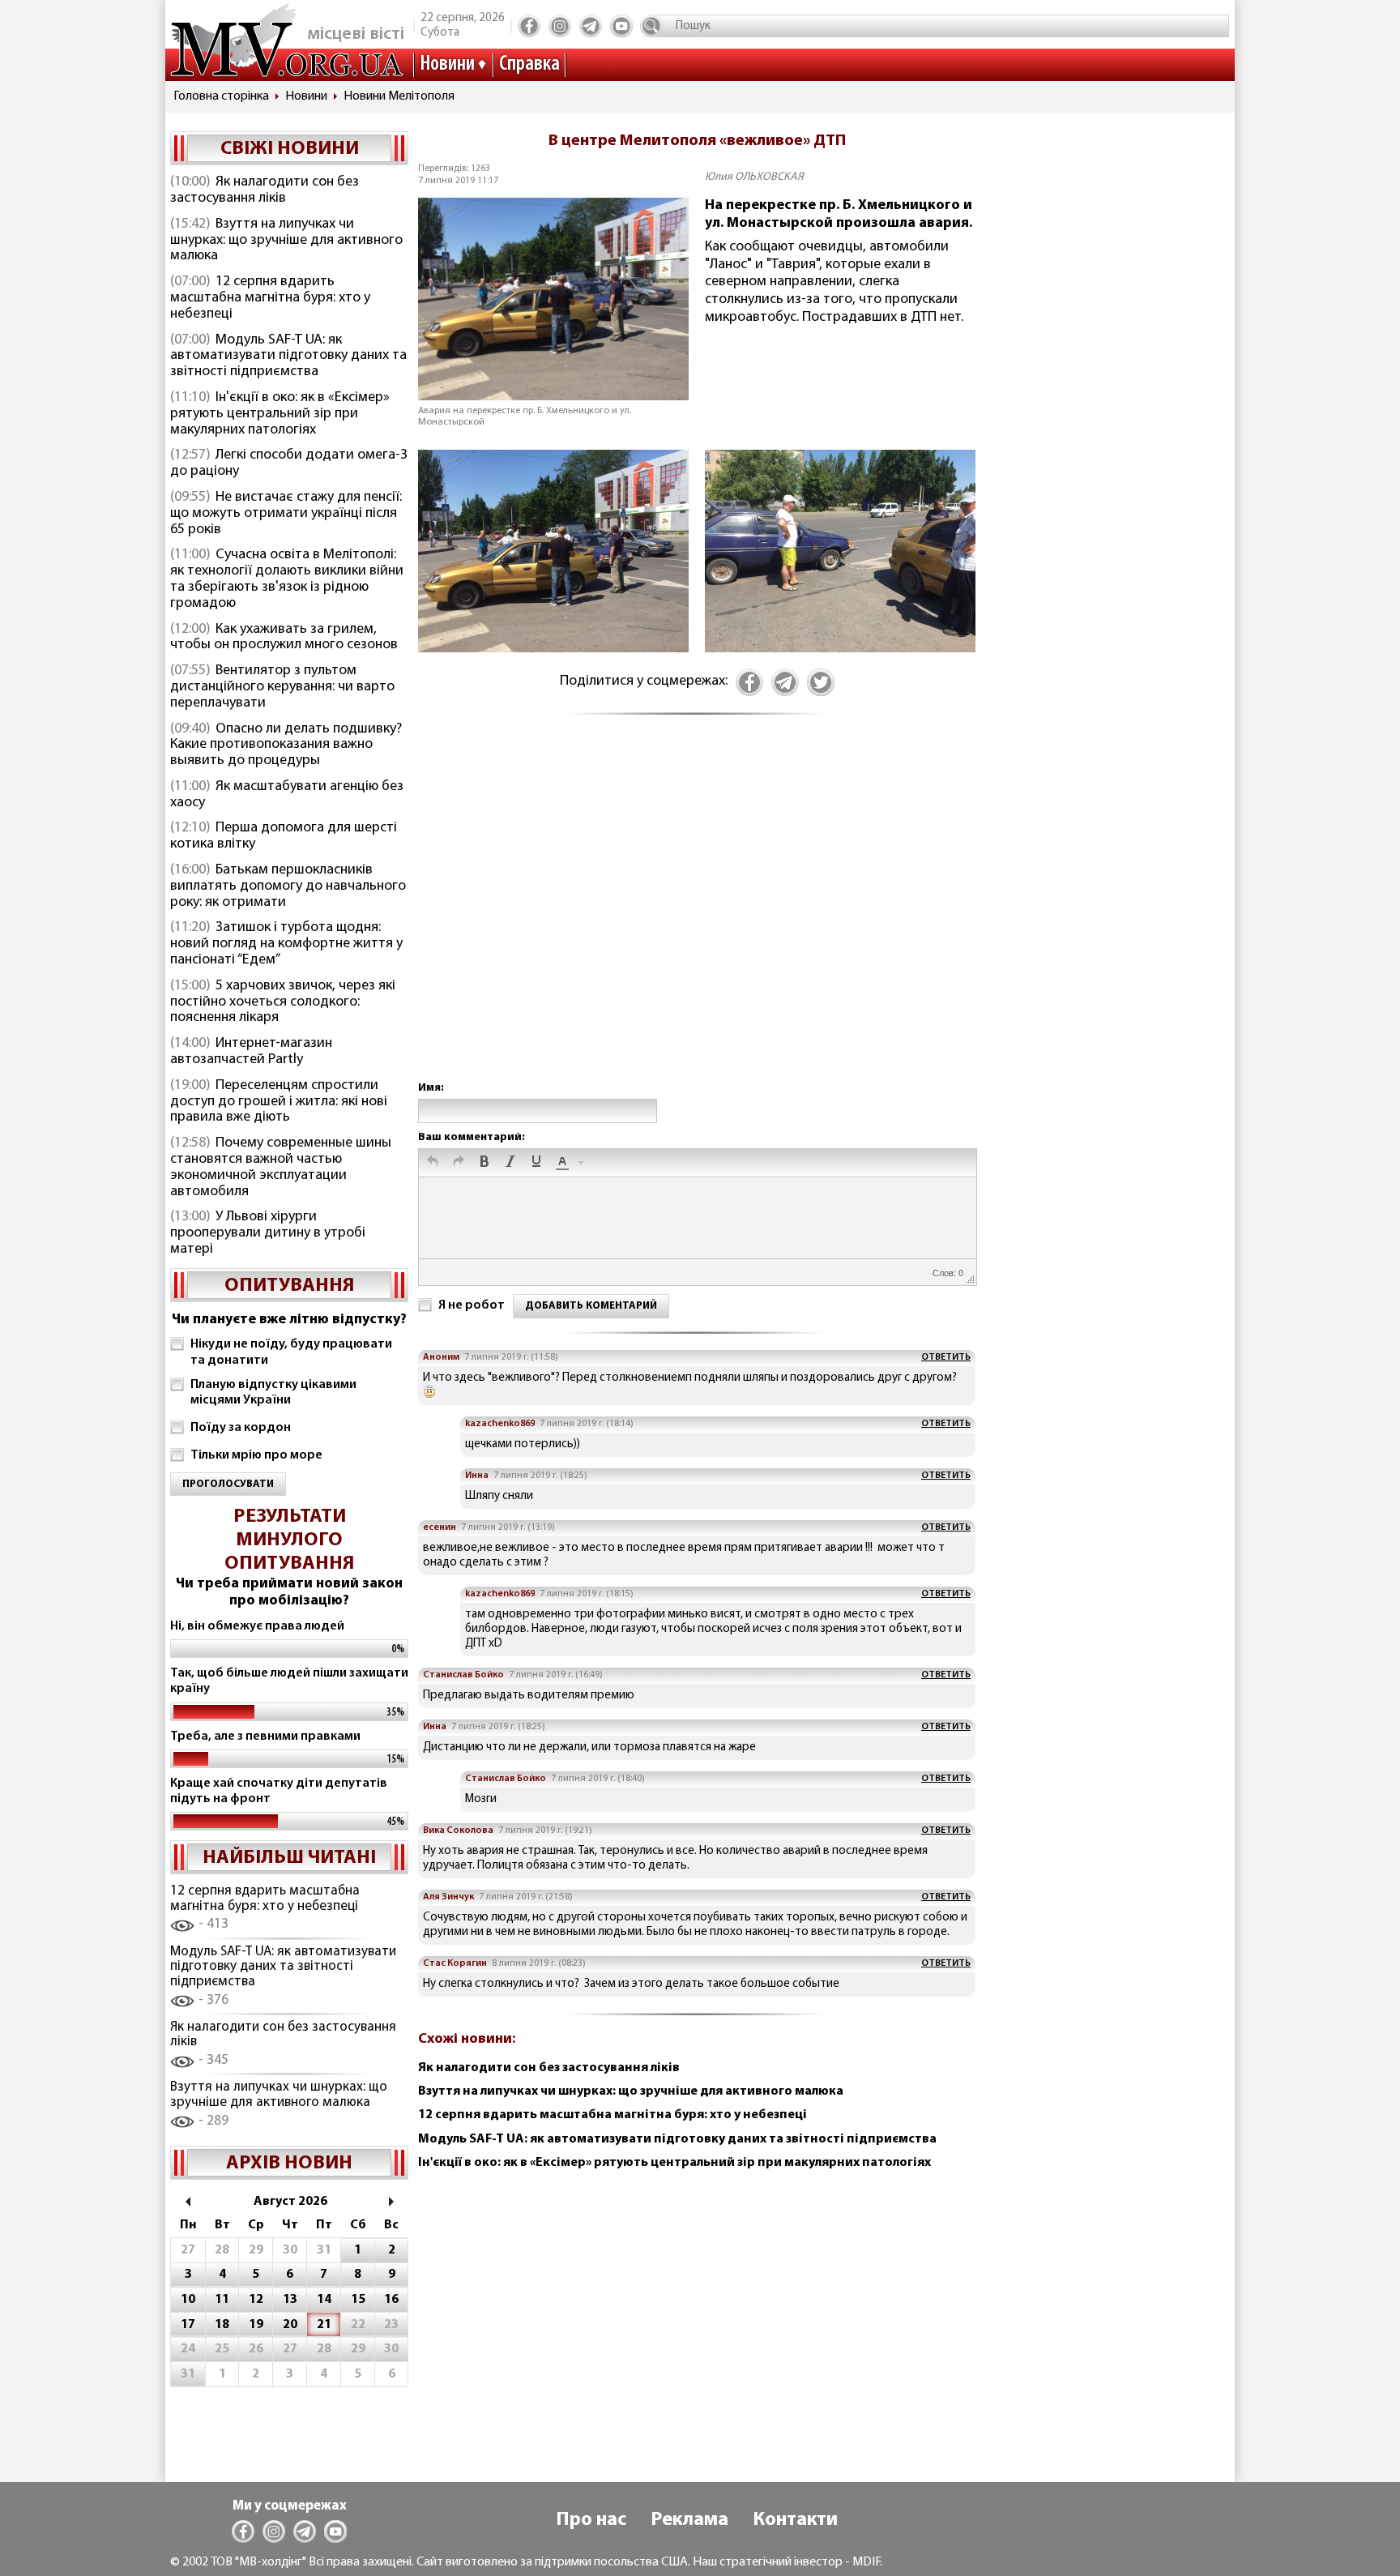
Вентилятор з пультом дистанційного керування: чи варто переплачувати (282, 687)
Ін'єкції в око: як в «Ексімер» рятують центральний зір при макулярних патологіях (280, 414)
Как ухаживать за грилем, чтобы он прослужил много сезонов (284, 638)
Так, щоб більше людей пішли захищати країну (289, 1681)
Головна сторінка (221, 96)
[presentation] (433, 1163)
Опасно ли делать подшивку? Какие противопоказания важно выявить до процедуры (286, 745)
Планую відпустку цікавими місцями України (273, 1393)
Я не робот (472, 1305)
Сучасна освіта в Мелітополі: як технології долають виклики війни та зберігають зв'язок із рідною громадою (287, 579)
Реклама (689, 2520)
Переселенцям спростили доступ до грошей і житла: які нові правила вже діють (279, 1102)
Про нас (591, 2520)
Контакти (795, 2520)
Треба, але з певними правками (265, 1737)
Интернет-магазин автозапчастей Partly (251, 1052)
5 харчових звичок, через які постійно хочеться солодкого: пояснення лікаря (283, 1002)
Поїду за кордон (241, 1428)
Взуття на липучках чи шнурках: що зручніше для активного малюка (286, 241)
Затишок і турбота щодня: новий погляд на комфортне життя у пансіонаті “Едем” (286, 944)
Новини (447, 64)
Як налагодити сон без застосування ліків (265, 190)
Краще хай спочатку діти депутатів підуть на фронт (279, 1791)
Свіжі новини (290, 149)
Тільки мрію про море (256, 1455)
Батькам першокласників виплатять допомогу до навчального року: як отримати (288, 886)
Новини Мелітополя (399, 96)
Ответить (946, 1357)
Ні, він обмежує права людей (257, 1626)
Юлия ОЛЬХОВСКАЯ (754, 177)
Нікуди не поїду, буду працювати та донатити (291, 1352)
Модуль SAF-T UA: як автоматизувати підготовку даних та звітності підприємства (288, 357)
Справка (529, 64)
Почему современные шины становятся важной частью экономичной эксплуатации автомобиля (281, 1167)
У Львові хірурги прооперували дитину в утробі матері (268, 1233)
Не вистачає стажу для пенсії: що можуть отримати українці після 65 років (286, 514)
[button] (433, 1163)
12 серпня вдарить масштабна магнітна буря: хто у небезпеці (270, 298)
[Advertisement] (697, 915)
